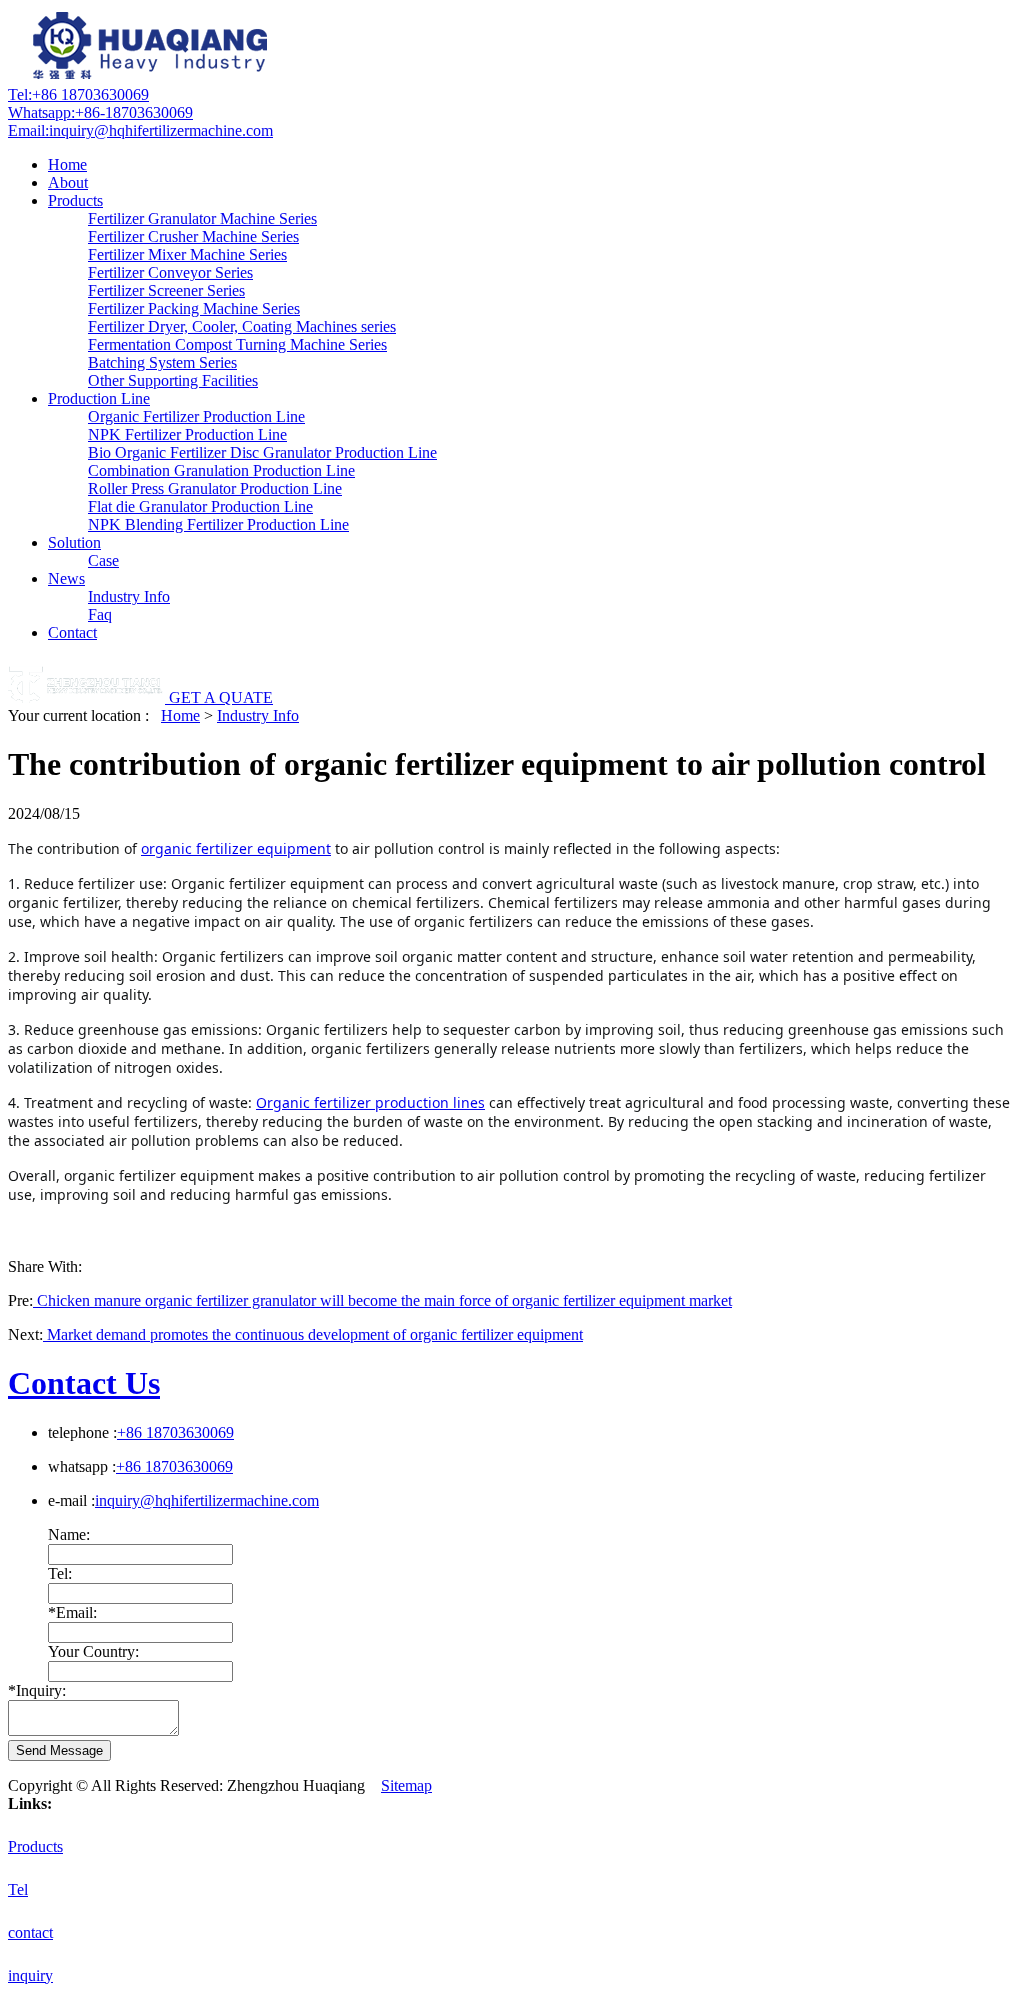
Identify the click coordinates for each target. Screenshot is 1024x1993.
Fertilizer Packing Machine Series (194, 308)
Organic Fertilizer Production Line (196, 416)
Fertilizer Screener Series (166, 290)
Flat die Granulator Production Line (200, 506)
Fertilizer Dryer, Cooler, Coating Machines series (242, 326)
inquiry (30, 1975)
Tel (18, 1889)
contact (30, 1932)
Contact (72, 632)
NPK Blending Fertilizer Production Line (218, 524)
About (68, 182)
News (66, 578)
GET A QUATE (221, 697)
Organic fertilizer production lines (370, 1102)
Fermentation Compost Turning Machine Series (237, 344)
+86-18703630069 (100, 112)
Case (103, 560)
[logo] (153, 76)
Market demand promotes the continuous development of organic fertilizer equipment (313, 1334)
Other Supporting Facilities (173, 380)
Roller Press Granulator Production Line (215, 488)
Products (75, 200)
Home (67, 164)
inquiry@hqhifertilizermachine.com (140, 130)
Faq (100, 614)
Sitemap (406, 1785)
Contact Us (84, 1383)
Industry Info (129, 596)
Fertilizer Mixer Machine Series (187, 254)
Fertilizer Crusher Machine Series (193, 236)
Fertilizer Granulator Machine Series (202, 218)
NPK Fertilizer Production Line (187, 434)
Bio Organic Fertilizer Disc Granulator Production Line (262, 452)
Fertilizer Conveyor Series (170, 272)
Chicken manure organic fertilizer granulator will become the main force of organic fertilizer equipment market (382, 1300)
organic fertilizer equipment (236, 848)
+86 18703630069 (78, 94)
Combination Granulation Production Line (221, 470)
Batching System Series (162, 362)
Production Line (99, 398)
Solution (74, 542)
